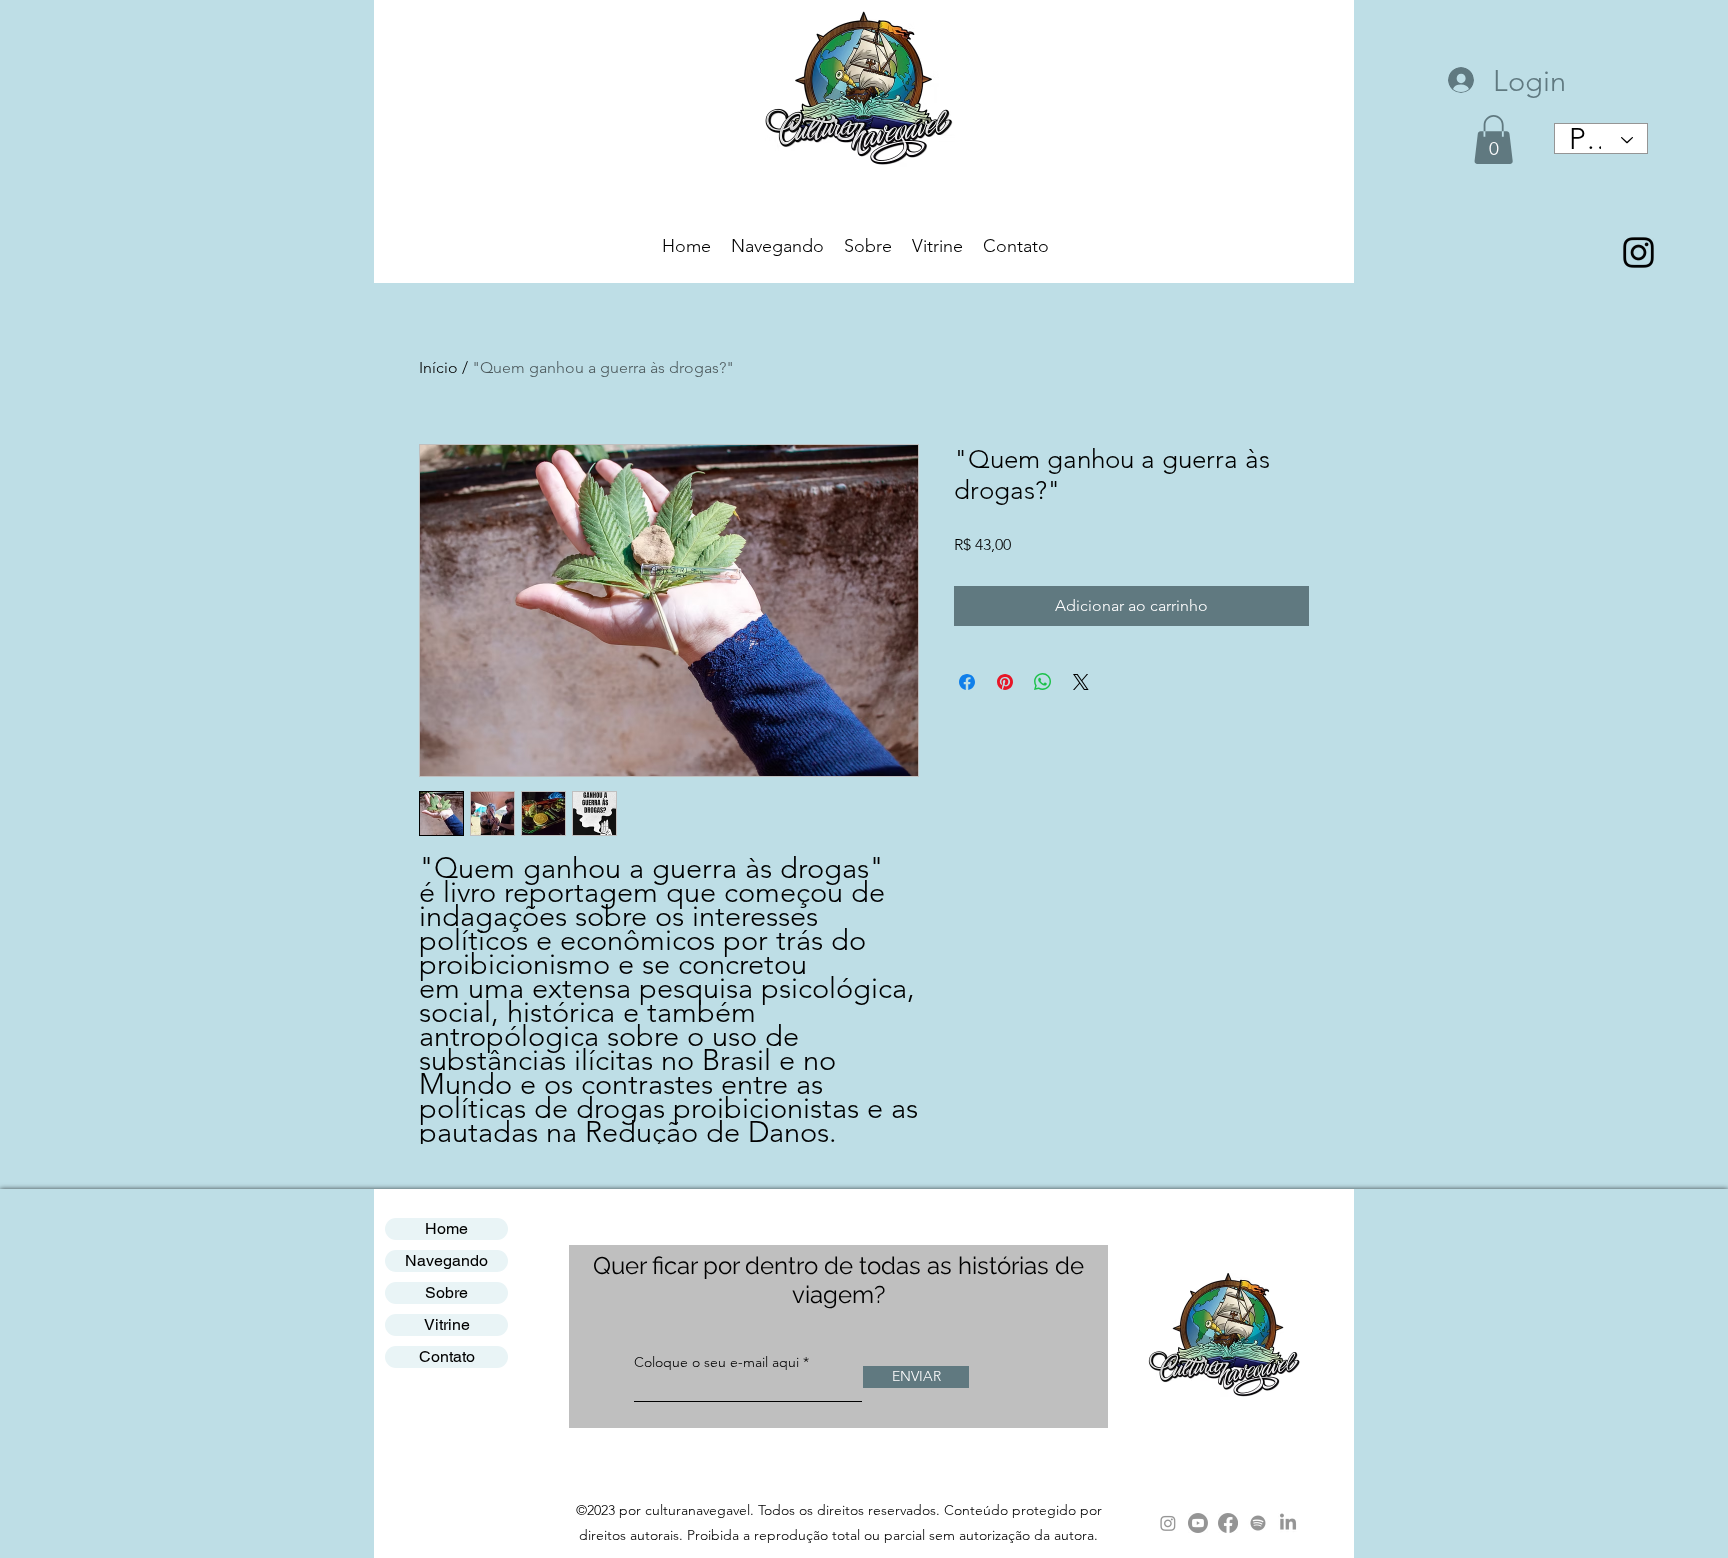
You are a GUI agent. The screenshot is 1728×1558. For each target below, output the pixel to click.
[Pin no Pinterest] (1005, 682)
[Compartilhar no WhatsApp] (1043, 682)
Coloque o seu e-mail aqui (716, 1362)
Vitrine (447, 1324)
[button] (1493, 139)
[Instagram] (1168, 1523)
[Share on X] (1081, 682)
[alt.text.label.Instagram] (1638, 252)
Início (438, 367)
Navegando (446, 1260)
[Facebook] (1228, 1523)
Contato (447, 1356)
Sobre (446, 1292)
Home (446, 1228)
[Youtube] (1198, 1523)
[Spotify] (1258, 1523)
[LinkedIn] (1288, 1523)
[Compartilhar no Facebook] (967, 682)
